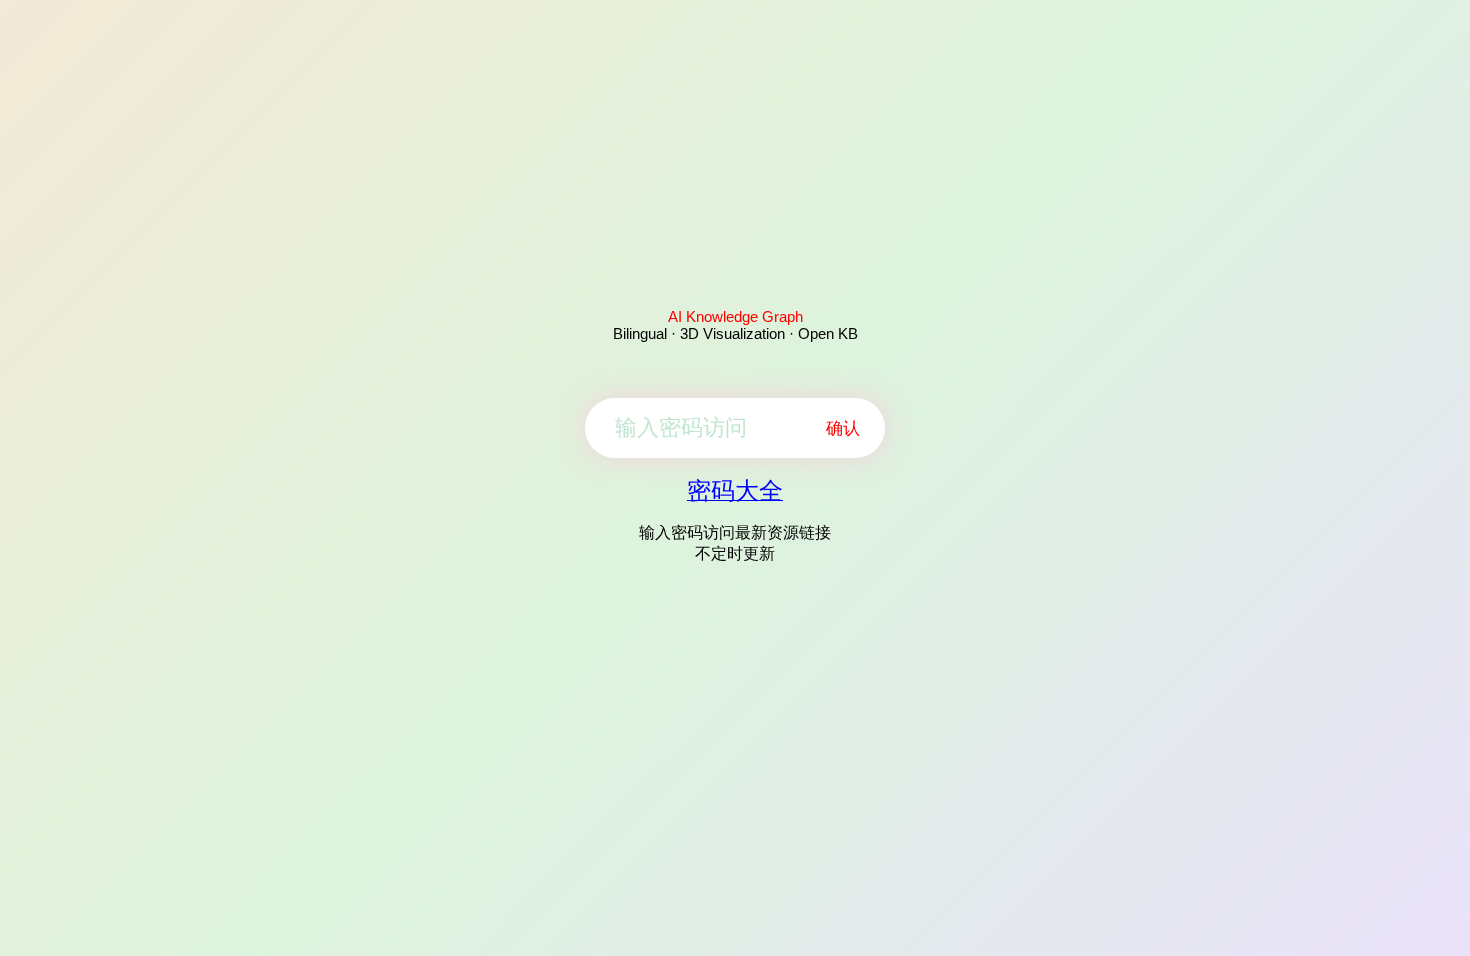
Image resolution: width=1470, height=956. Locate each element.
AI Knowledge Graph (735, 316)
